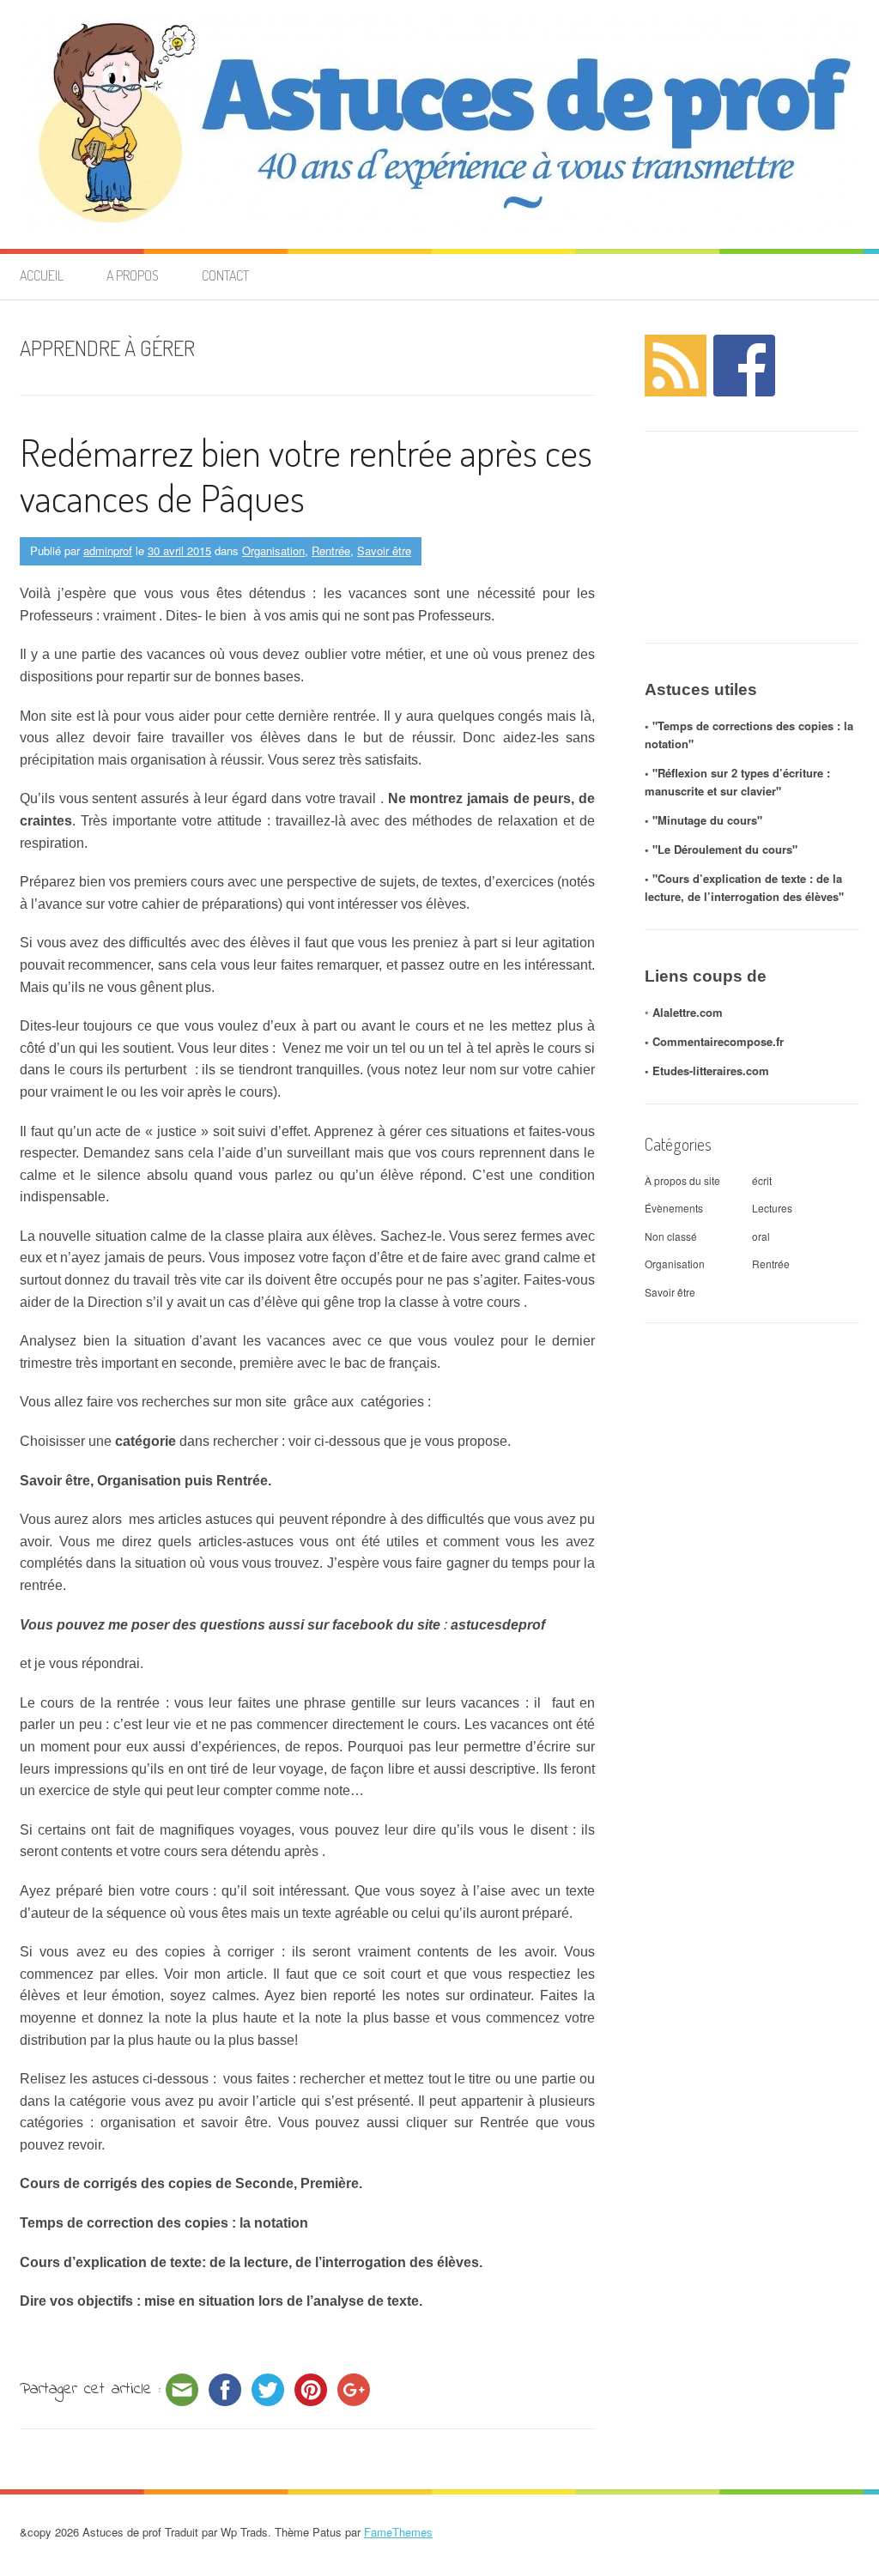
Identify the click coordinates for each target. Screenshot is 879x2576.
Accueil (42, 275)
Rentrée (331, 550)
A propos (133, 275)
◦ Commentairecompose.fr (714, 1041)
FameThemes (398, 2532)
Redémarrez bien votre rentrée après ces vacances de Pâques (306, 475)
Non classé (671, 1236)
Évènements (674, 1208)
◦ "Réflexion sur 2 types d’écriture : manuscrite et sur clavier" (737, 782)
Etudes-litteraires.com (711, 1070)
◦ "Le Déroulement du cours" (721, 849)
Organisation (273, 550)
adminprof (108, 550)
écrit (762, 1180)
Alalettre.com (688, 1012)
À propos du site (682, 1180)
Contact (225, 275)
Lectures (772, 1208)
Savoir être (384, 550)
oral (761, 1236)
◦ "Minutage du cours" (703, 820)
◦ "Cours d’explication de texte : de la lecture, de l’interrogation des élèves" (744, 887)
